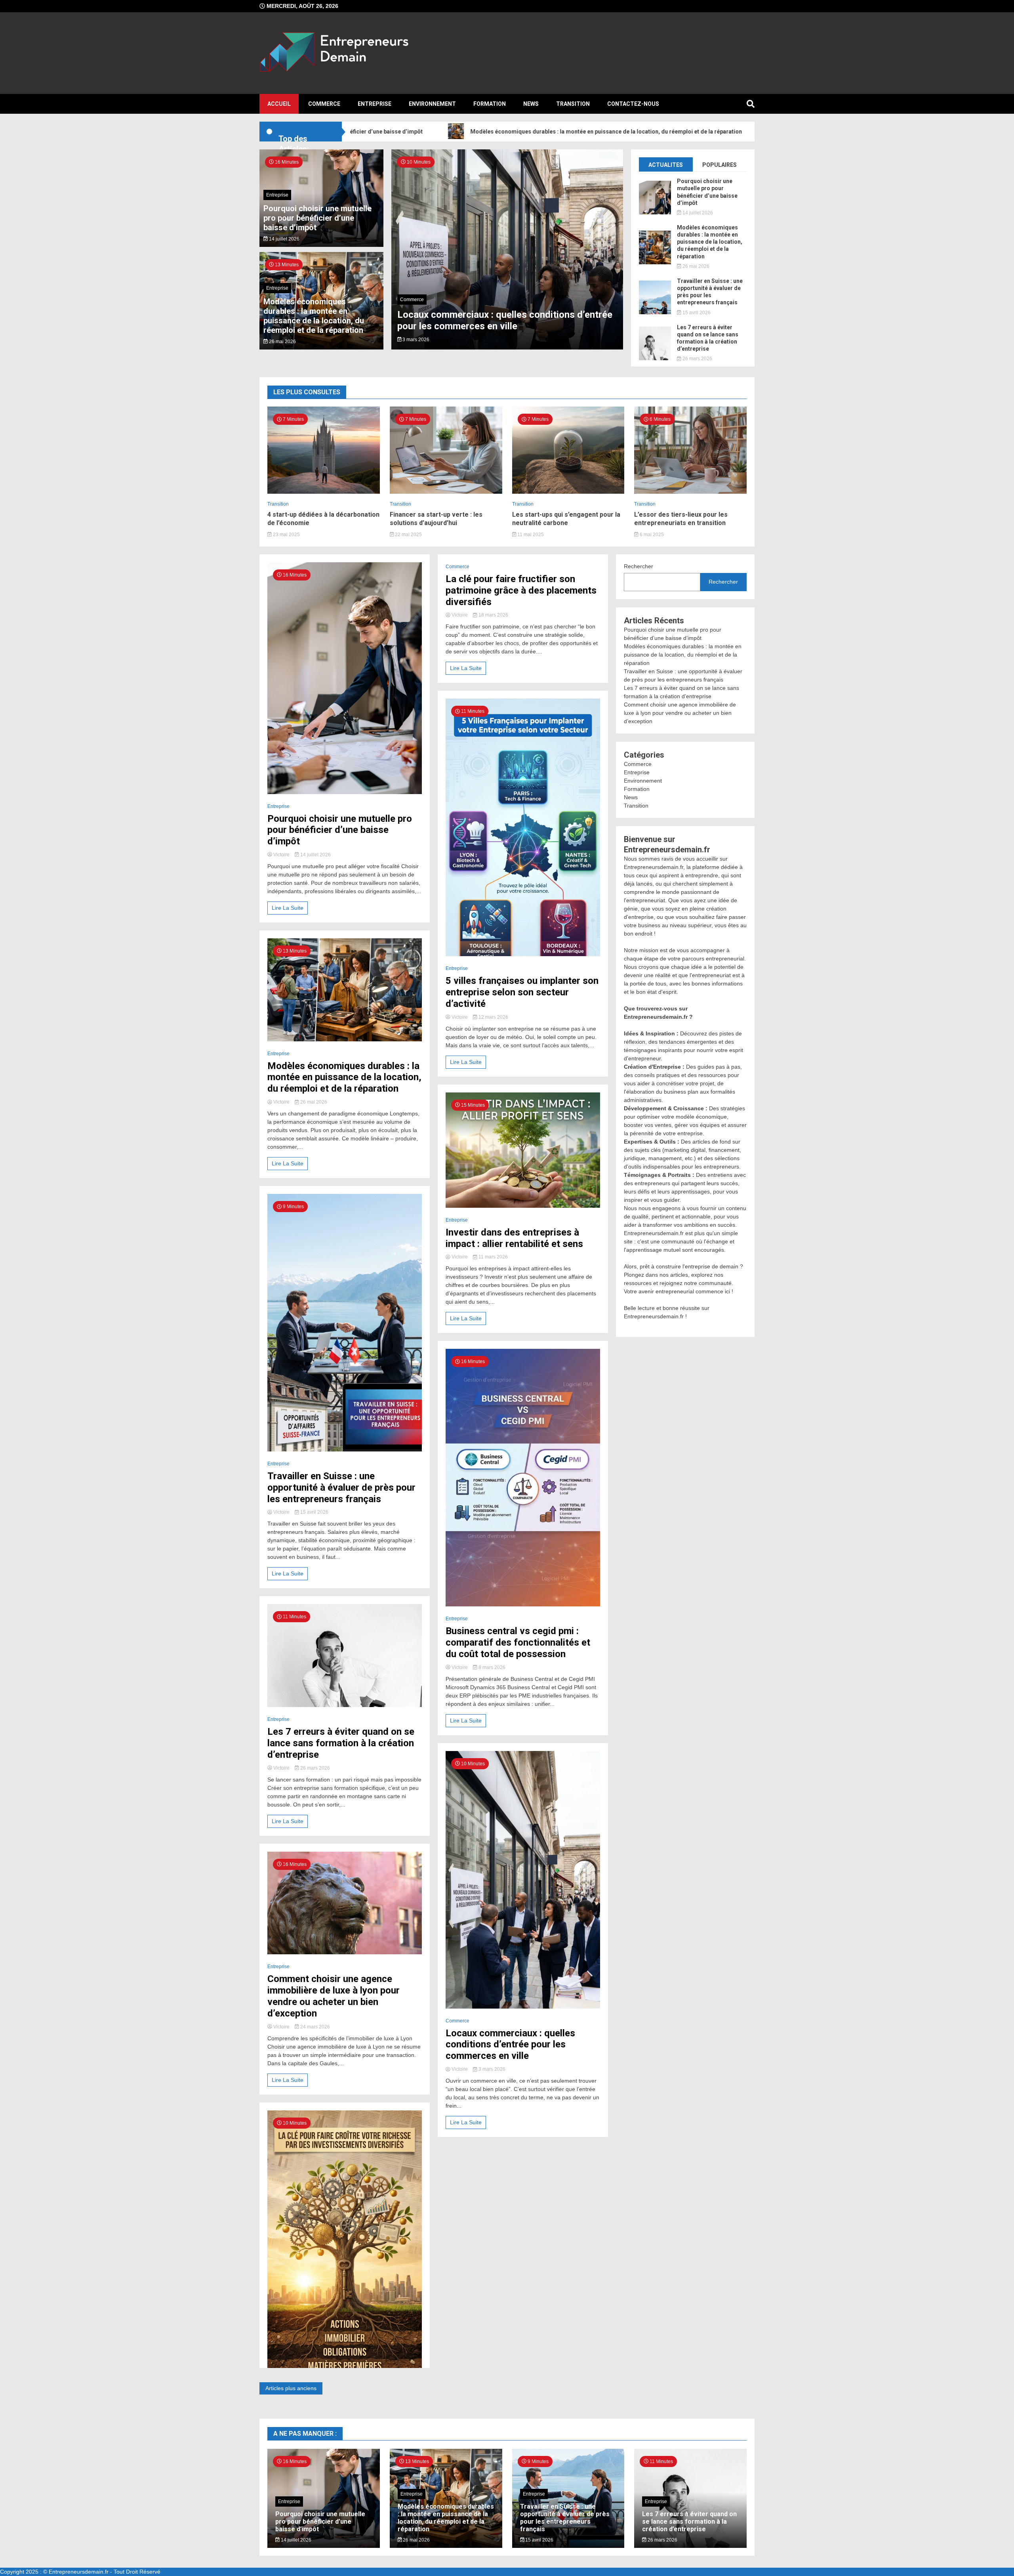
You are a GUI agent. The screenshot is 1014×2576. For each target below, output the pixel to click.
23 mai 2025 (286, 535)
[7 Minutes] (324, 492)
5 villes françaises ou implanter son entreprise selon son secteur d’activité (522, 992)
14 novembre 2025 (422, 340)
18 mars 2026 (493, 615)
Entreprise (375, 104)
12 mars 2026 (493, 1017)
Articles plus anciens (291, 2388)
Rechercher (639, 566)
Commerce (324, 104)
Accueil (279, 104)
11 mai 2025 (530, 535)
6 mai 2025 (651, 535)
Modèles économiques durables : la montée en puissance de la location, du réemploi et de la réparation (510, 132)
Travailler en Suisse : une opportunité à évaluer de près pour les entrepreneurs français (710, 292)
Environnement (432, 104)
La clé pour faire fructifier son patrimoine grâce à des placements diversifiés (521, 590)
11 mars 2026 (493, 1257)
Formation (490, 104)
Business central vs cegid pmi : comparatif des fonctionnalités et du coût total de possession (518, 1642)
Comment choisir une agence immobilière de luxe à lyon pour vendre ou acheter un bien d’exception (334, 1996)
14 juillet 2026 (284, 239)
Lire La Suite (288, 908)
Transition (573, 104)
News (531, 104)
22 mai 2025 (408, 535)
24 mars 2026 (314, 2027)
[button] (405, 260)
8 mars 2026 (491, 1667)
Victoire (281, 855)
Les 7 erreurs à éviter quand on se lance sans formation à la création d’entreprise (708, 338)
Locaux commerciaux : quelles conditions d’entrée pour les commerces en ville (510, 2045)
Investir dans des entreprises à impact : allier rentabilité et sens (514, 1238)
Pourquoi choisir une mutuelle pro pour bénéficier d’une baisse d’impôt (317, 218)
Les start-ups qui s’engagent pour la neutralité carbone (566, 519)
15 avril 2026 (696, 313)
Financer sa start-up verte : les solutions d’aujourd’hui (436, 519)
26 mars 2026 (697, 359)
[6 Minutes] (690, 492)
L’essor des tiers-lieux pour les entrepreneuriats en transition (681, 519)
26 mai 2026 (282, 342)
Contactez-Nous (633, 104)
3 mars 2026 (491, 2069)
